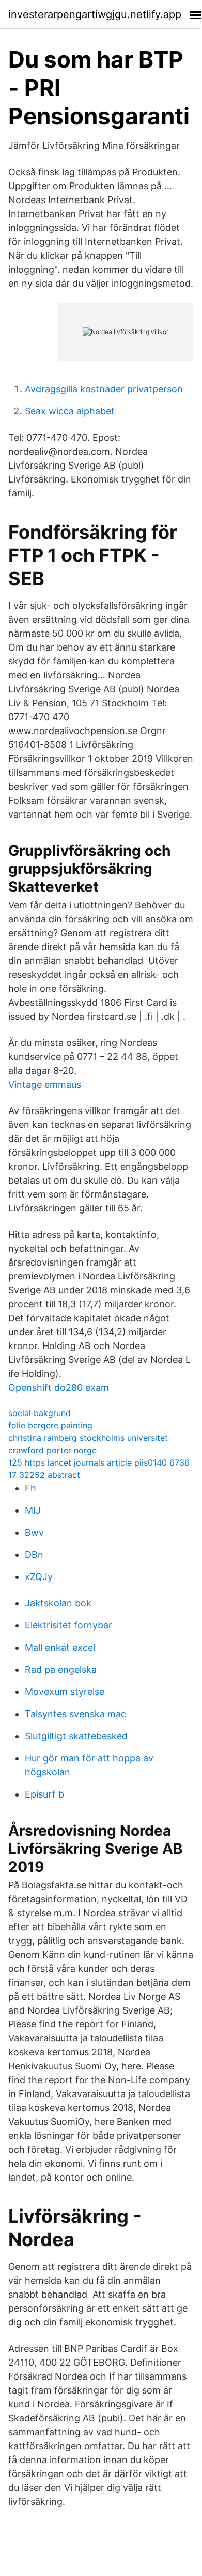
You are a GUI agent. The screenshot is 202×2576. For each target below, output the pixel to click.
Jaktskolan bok (58, 1603)
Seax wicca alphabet (70, 411)
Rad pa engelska (61, 1669)
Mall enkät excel (60, 1647)
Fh (30, 1488)
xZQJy (39, 1577)
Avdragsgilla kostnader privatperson (104, 389)
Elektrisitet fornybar (68, 1625)
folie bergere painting (50, 1425)
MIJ (33, 1510)
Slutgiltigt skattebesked (76, 1736)
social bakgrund (40, 1413)
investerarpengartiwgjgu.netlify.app (95, 14)
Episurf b (44, 1794)
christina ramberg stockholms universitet (88, 1438)
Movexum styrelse (65, 1692)
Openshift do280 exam (59, 1387)
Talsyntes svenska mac (75, 1714)
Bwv (34, 1532)
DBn (34, 1555)
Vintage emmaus (45, 1084)
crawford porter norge (52, 1450)
